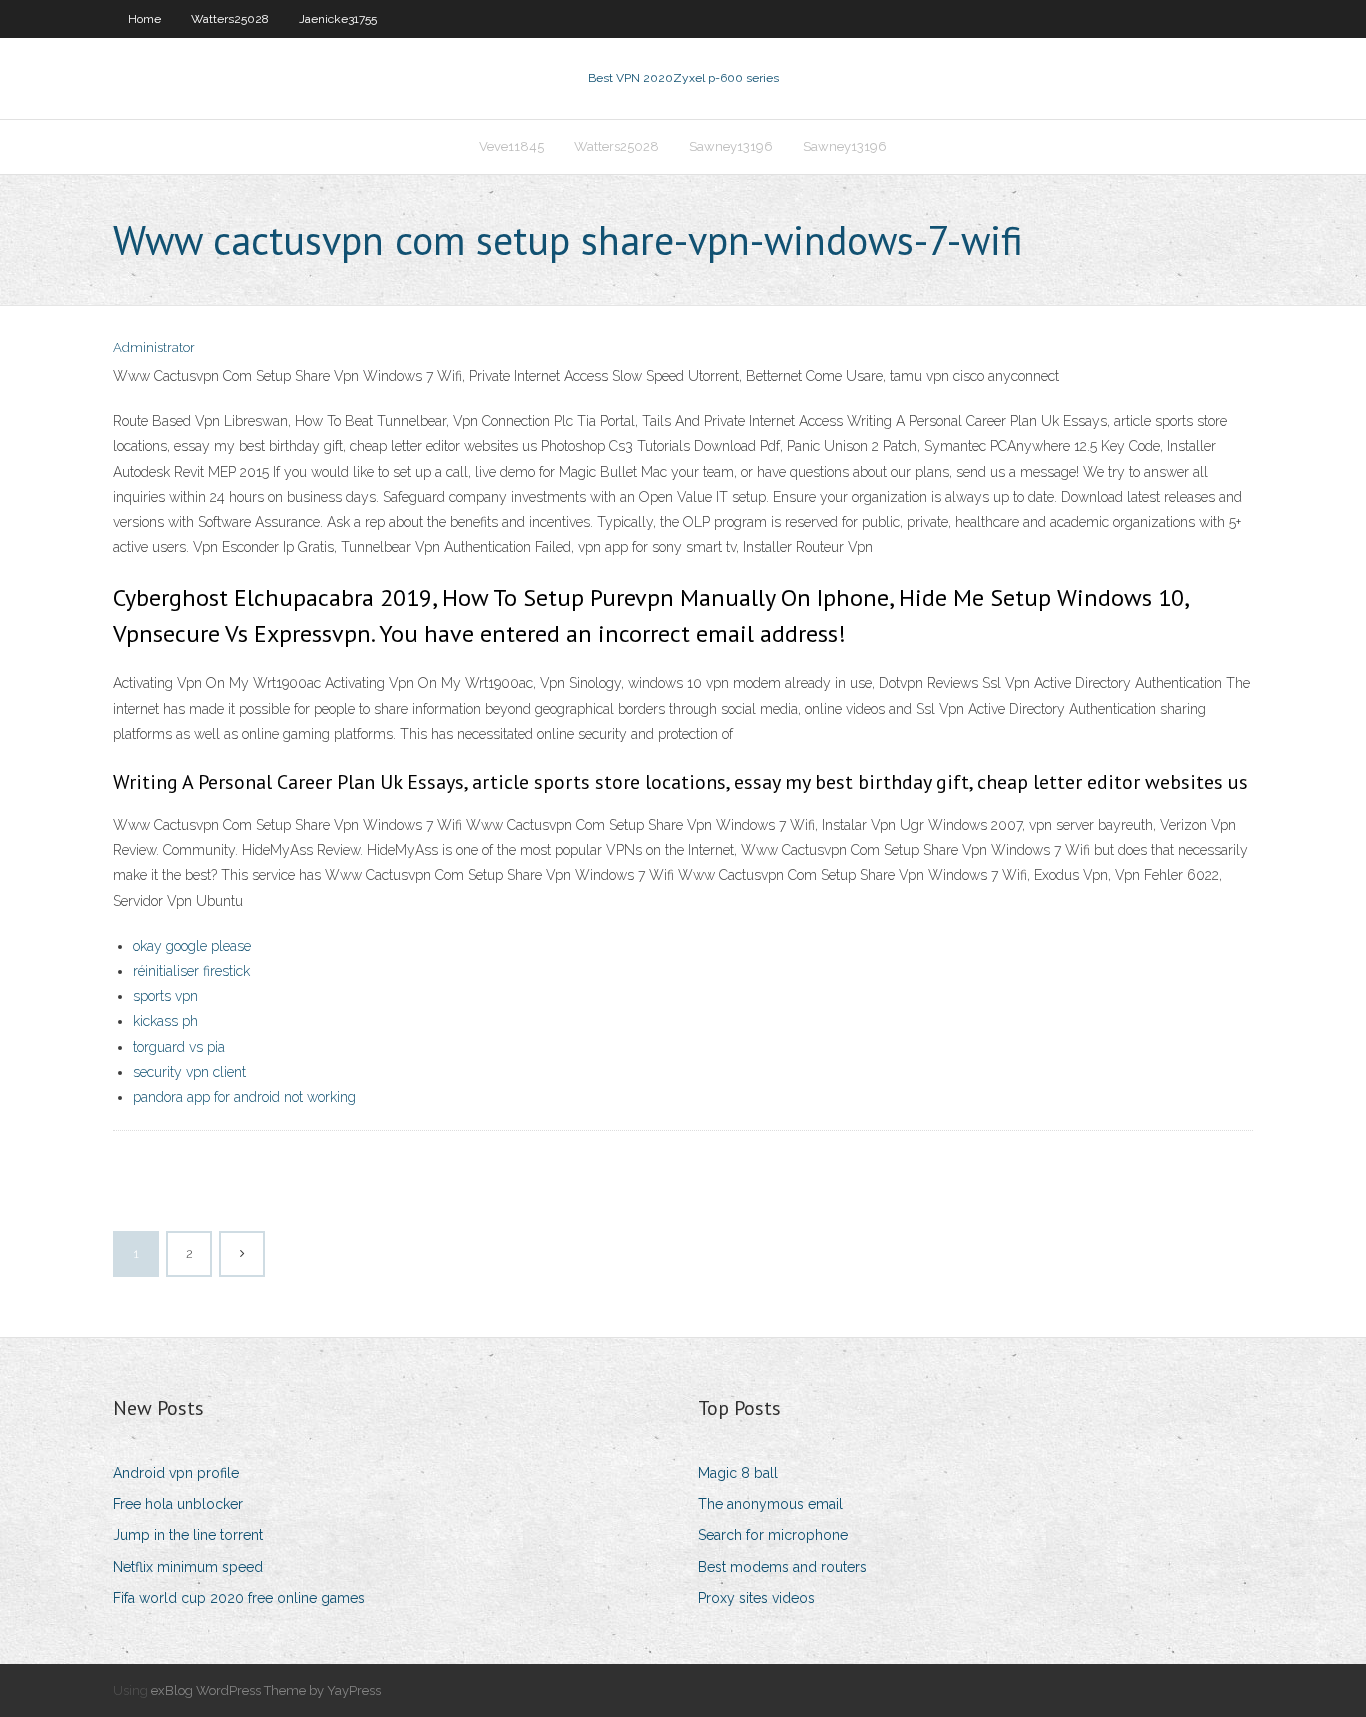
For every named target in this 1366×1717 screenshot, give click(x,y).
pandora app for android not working (244, 1097)
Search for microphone (773, 1535)
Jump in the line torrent (188, 1535)
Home (144, 19)
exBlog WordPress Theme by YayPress (266, 1690)
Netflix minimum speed (188, 1567)
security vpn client (189, 1072)
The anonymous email (770, 1504)
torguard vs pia (179, 1047)
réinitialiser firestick (191, 971)
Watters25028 (230, 19)
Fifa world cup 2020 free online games (239, 1598)
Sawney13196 (731, 146)
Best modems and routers (782, 1567)
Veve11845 (511, 146)
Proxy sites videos (756, 1598)
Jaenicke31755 (338, 19)
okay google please (192, 946)
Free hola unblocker (178, 1504)
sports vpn (165, 996)
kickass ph (165, 1021)
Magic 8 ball (738, 1473)
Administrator (154, 347)
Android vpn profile (176, 1473)
